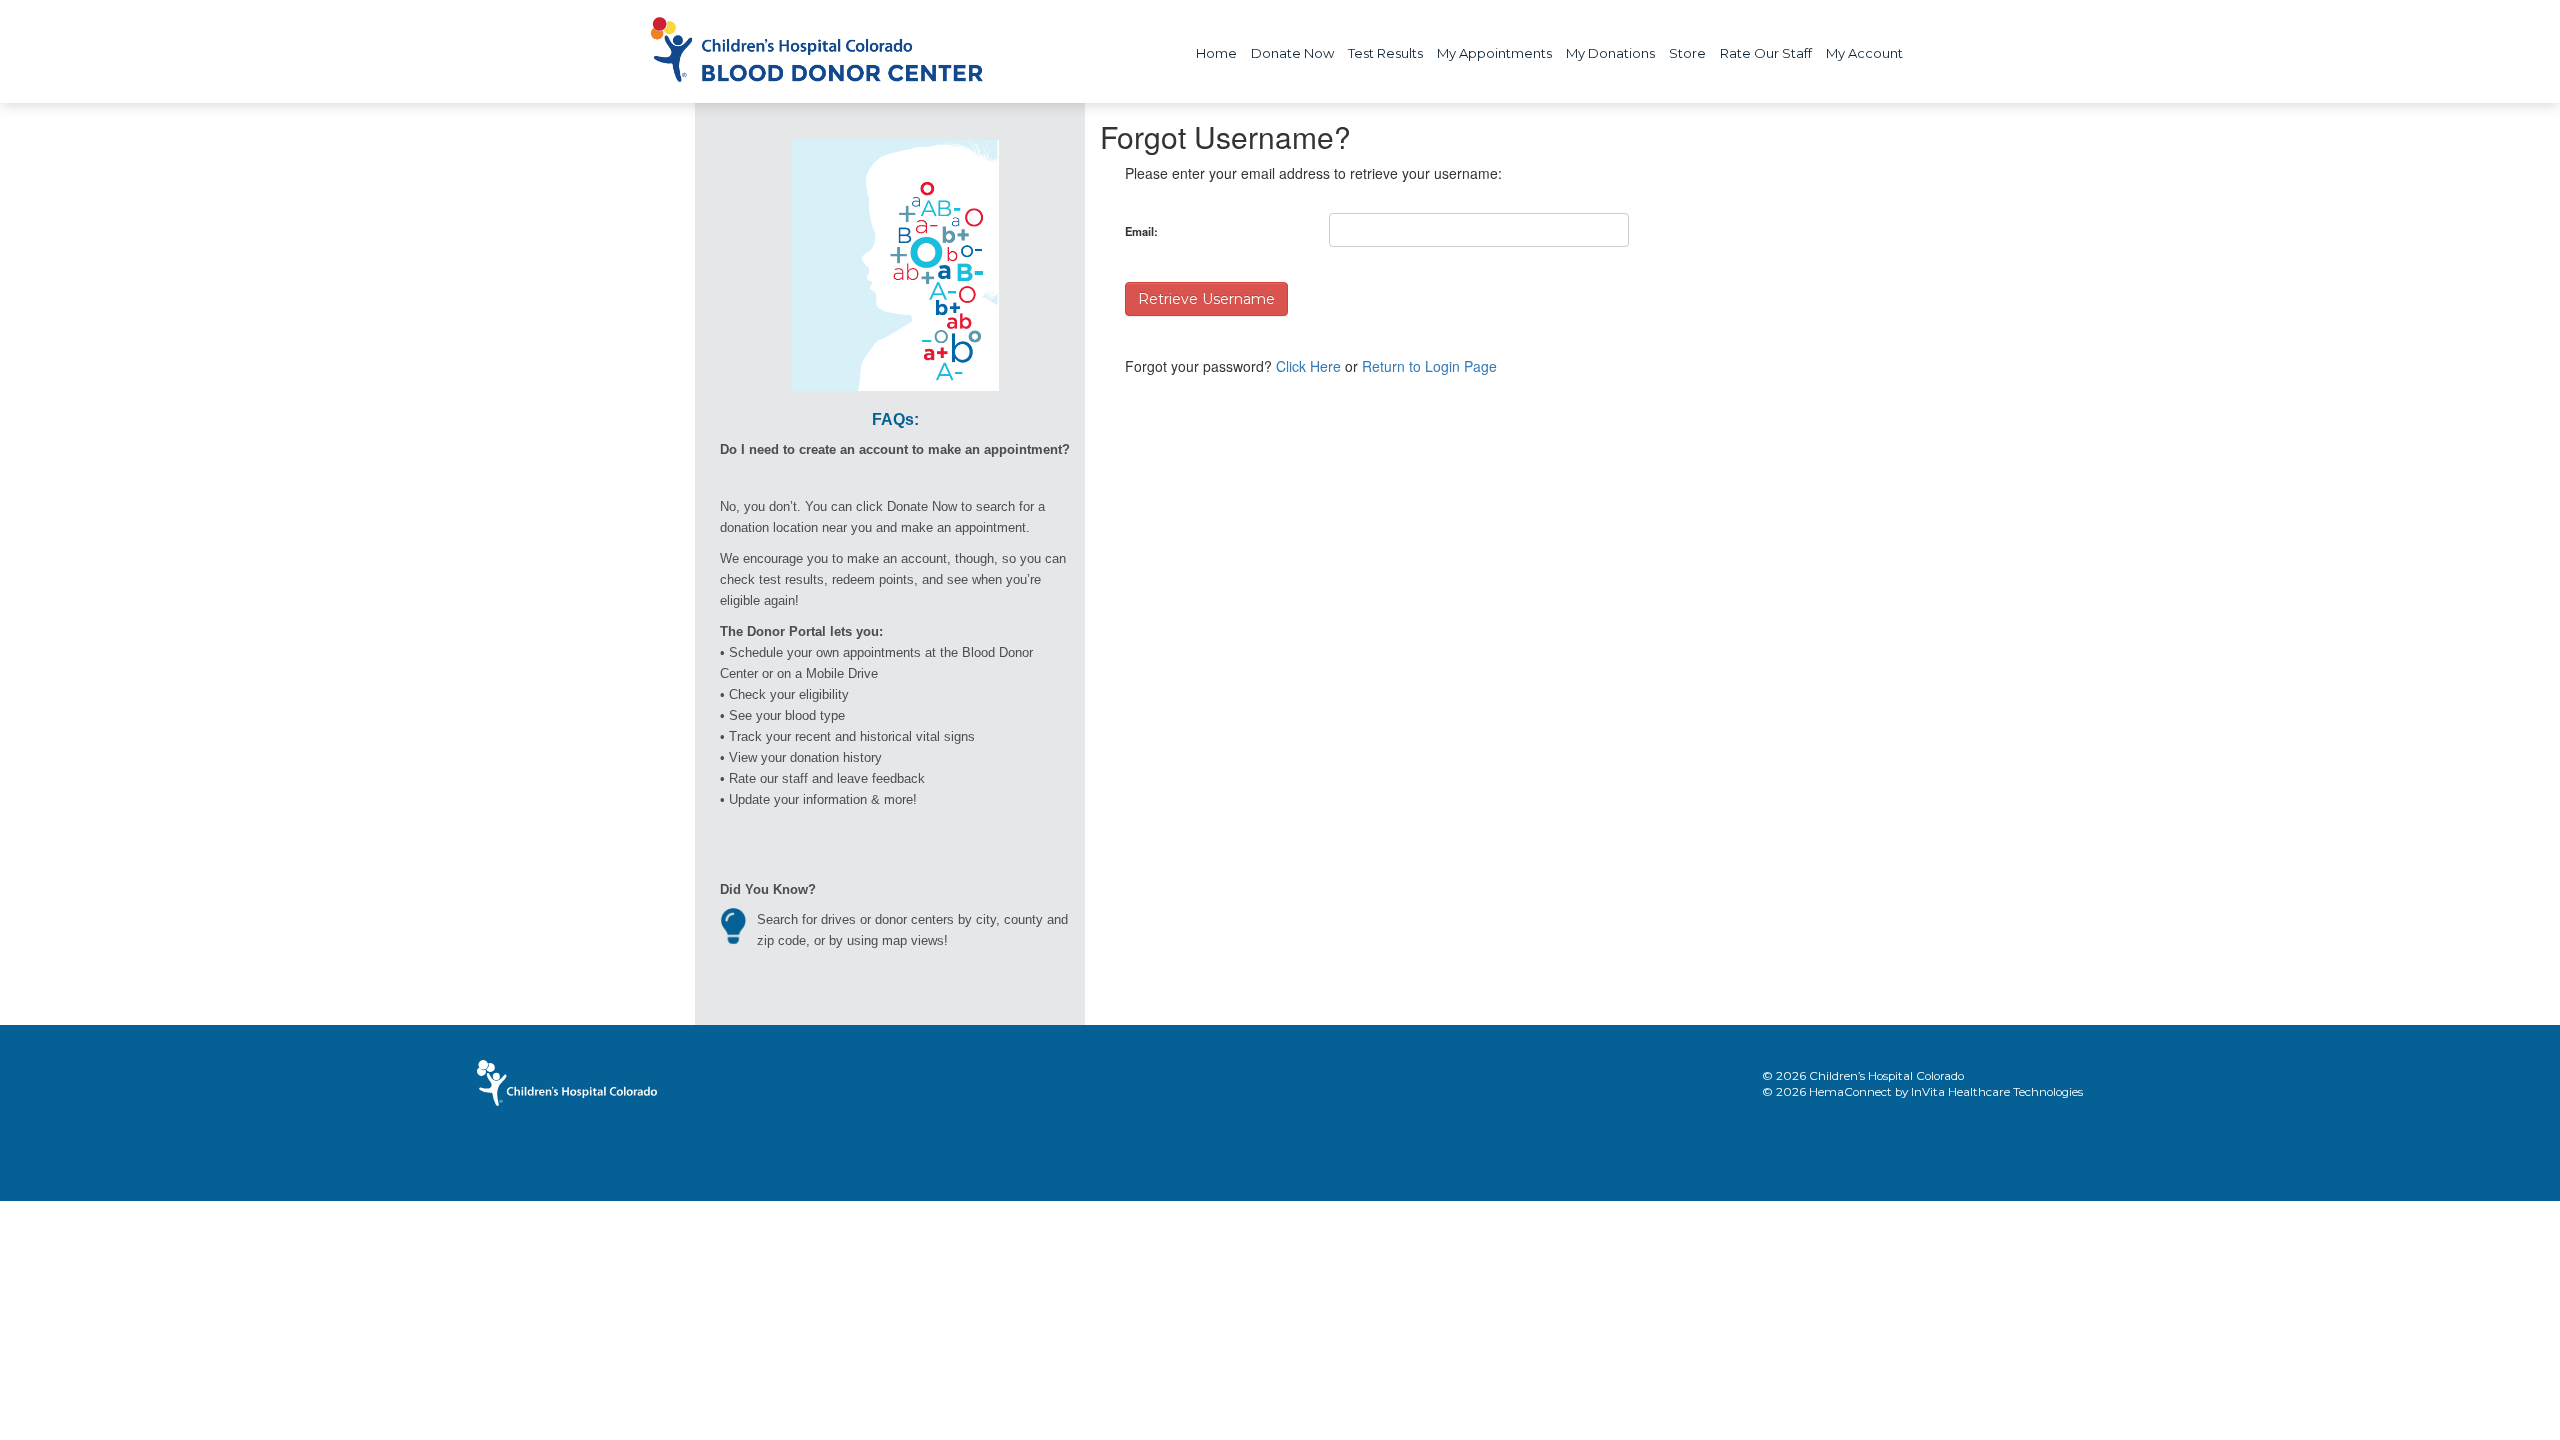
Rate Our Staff (1766, 53)
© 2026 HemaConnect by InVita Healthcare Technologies (1922, 1092)
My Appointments (1494, 53)
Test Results (1385, 53)
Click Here (1308, 366)
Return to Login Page (1429, 366)
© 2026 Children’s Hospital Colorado (1863, 1076)
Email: (1141, 231)
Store (1687, 53)
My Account (1864, 53)
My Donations (1610, 53)
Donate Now (1292, 53)
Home (1216, 53)
